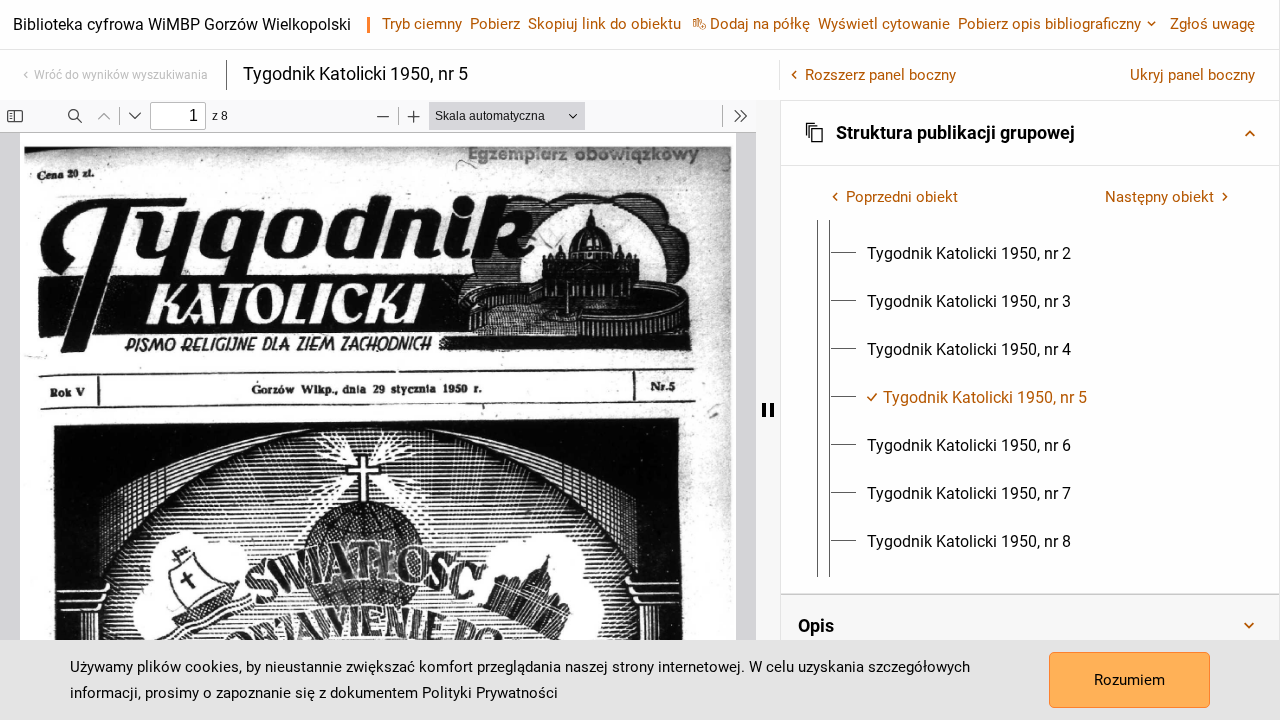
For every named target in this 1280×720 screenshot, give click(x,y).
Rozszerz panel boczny (880, 75)
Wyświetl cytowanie (884, 24)
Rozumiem (1129, 680)
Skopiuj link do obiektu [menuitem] (604, 24)
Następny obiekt (1159, 197)
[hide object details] (768, 410)
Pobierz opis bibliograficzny (1049, 24)
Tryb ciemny (422, 24)
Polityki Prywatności (490, 693)
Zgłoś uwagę (1212, 24)
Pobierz (495, 24)
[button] (1030, 133)
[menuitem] (969, 254)
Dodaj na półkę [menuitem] (760, 24)
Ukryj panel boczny (1192, 75)
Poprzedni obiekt (902, 197)
